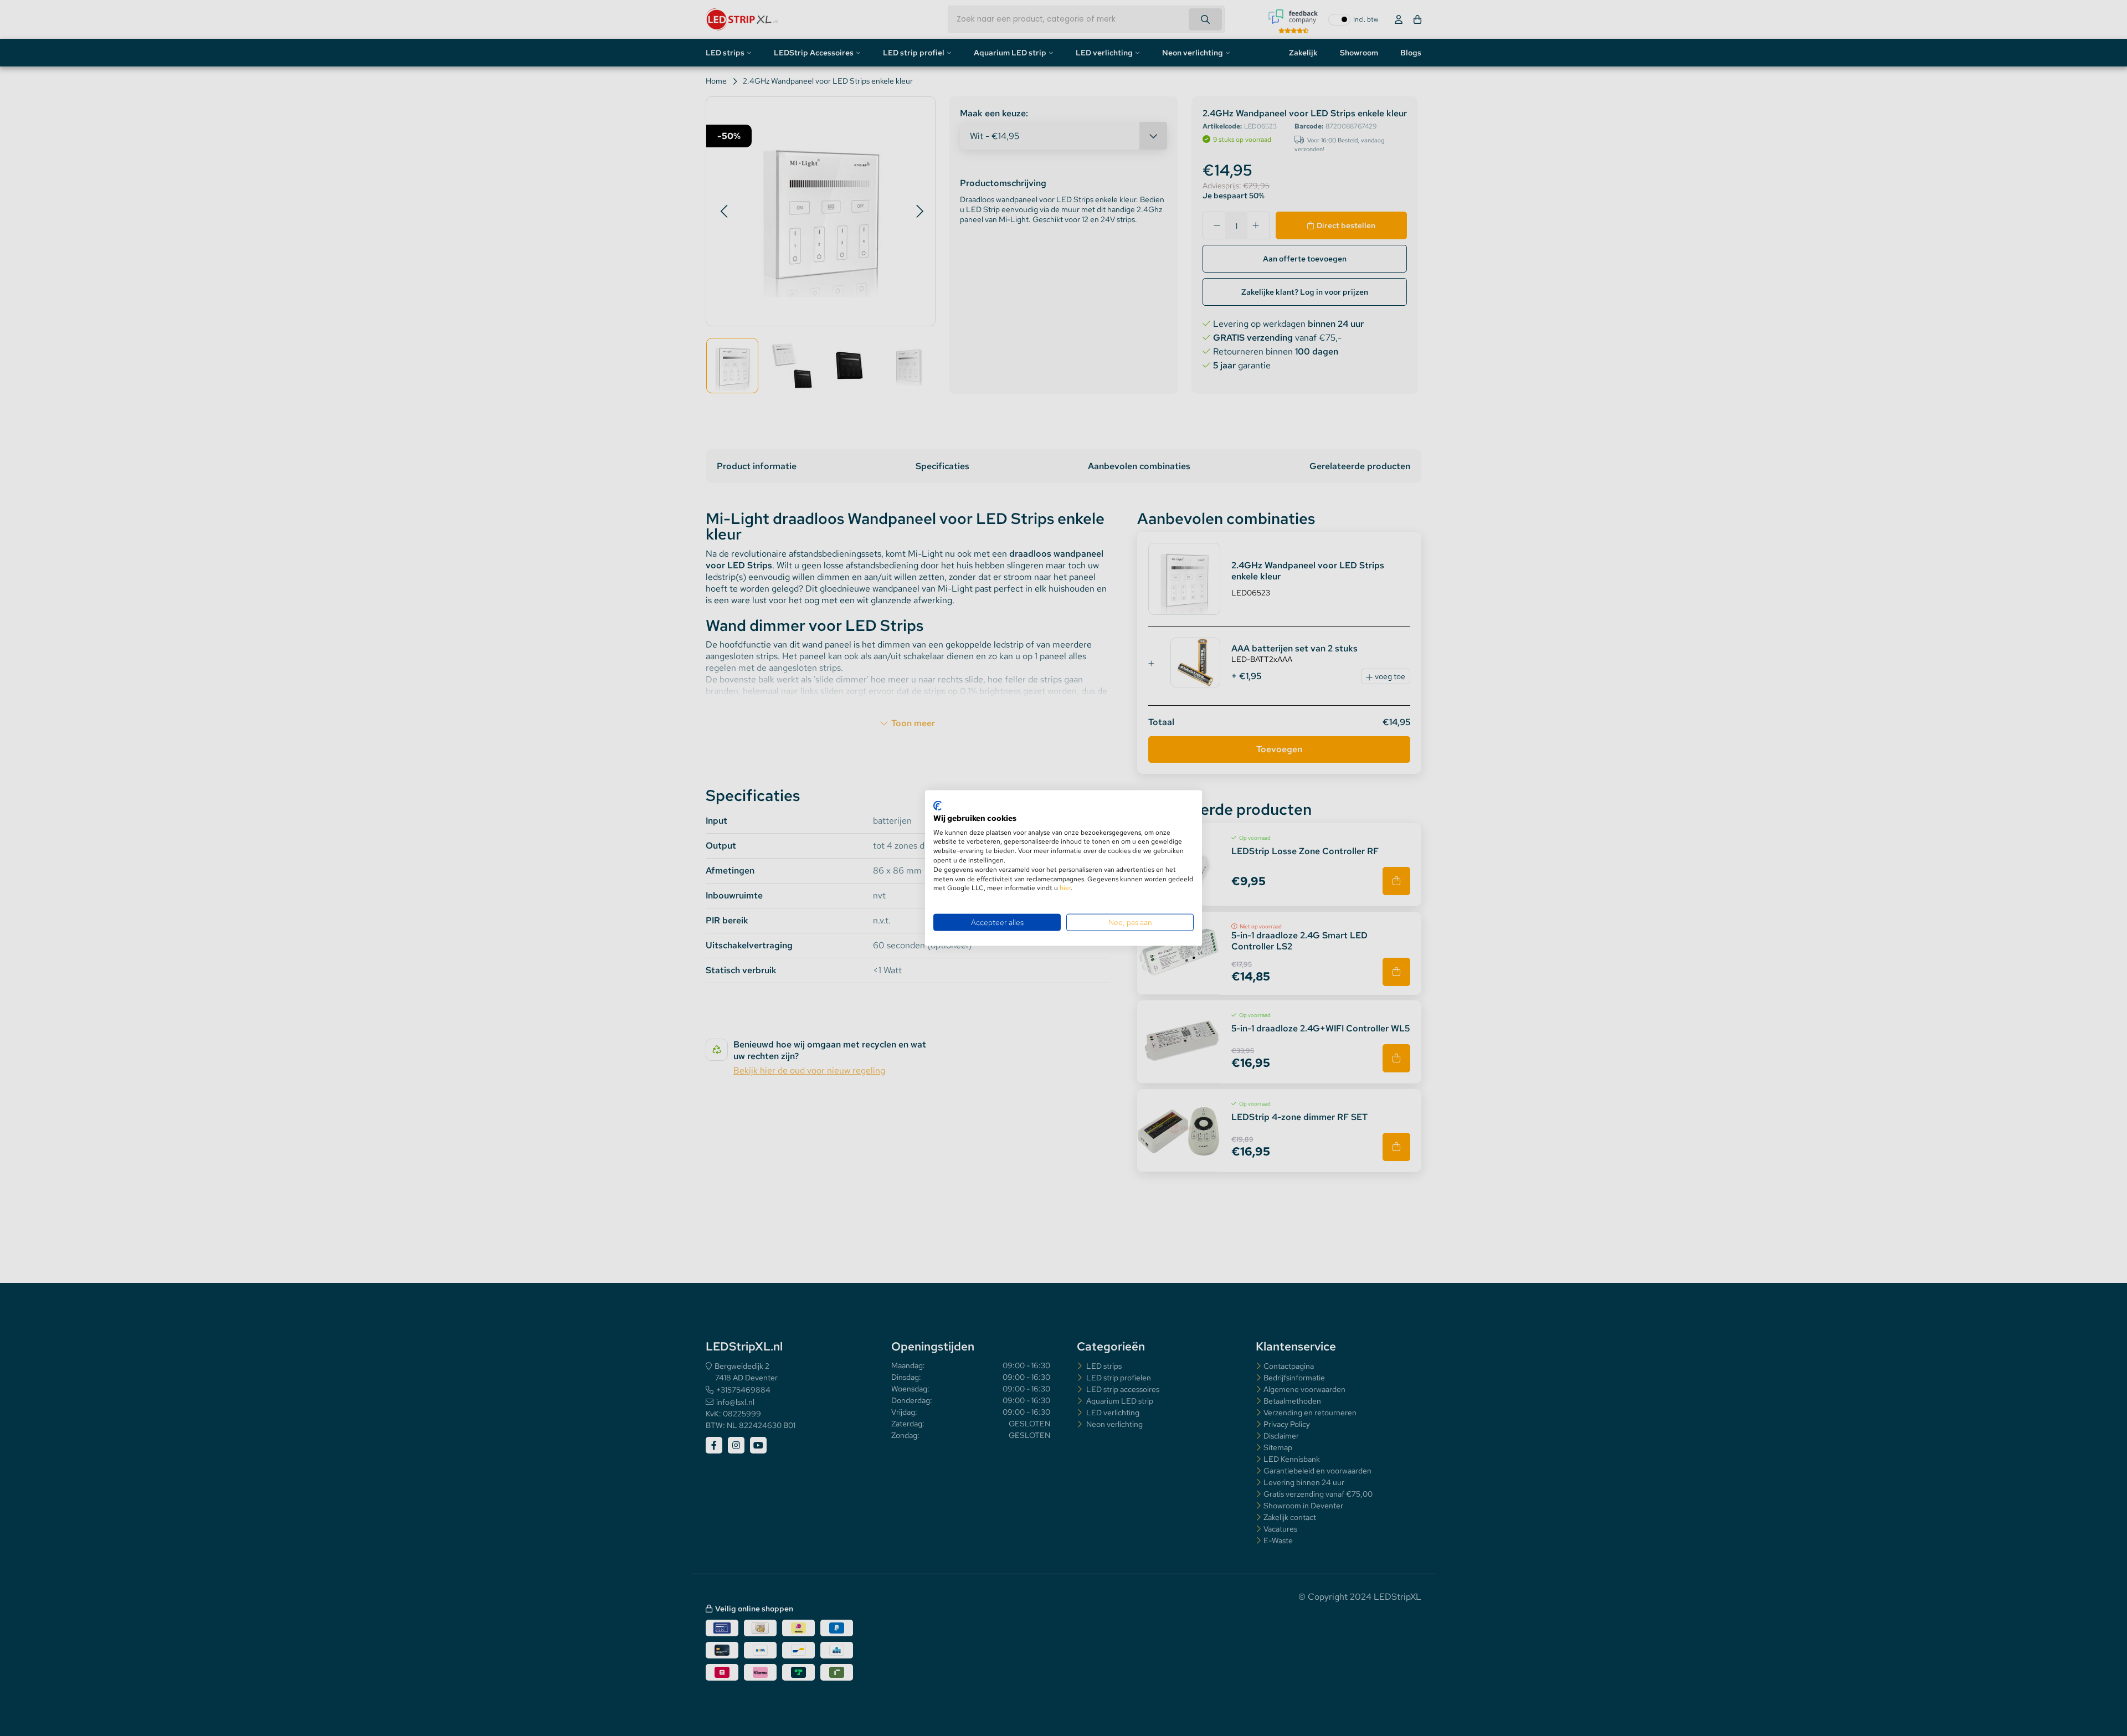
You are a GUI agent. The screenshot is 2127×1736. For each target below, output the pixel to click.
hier (1065, 888)
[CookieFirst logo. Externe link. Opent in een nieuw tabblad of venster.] (937, 806)
